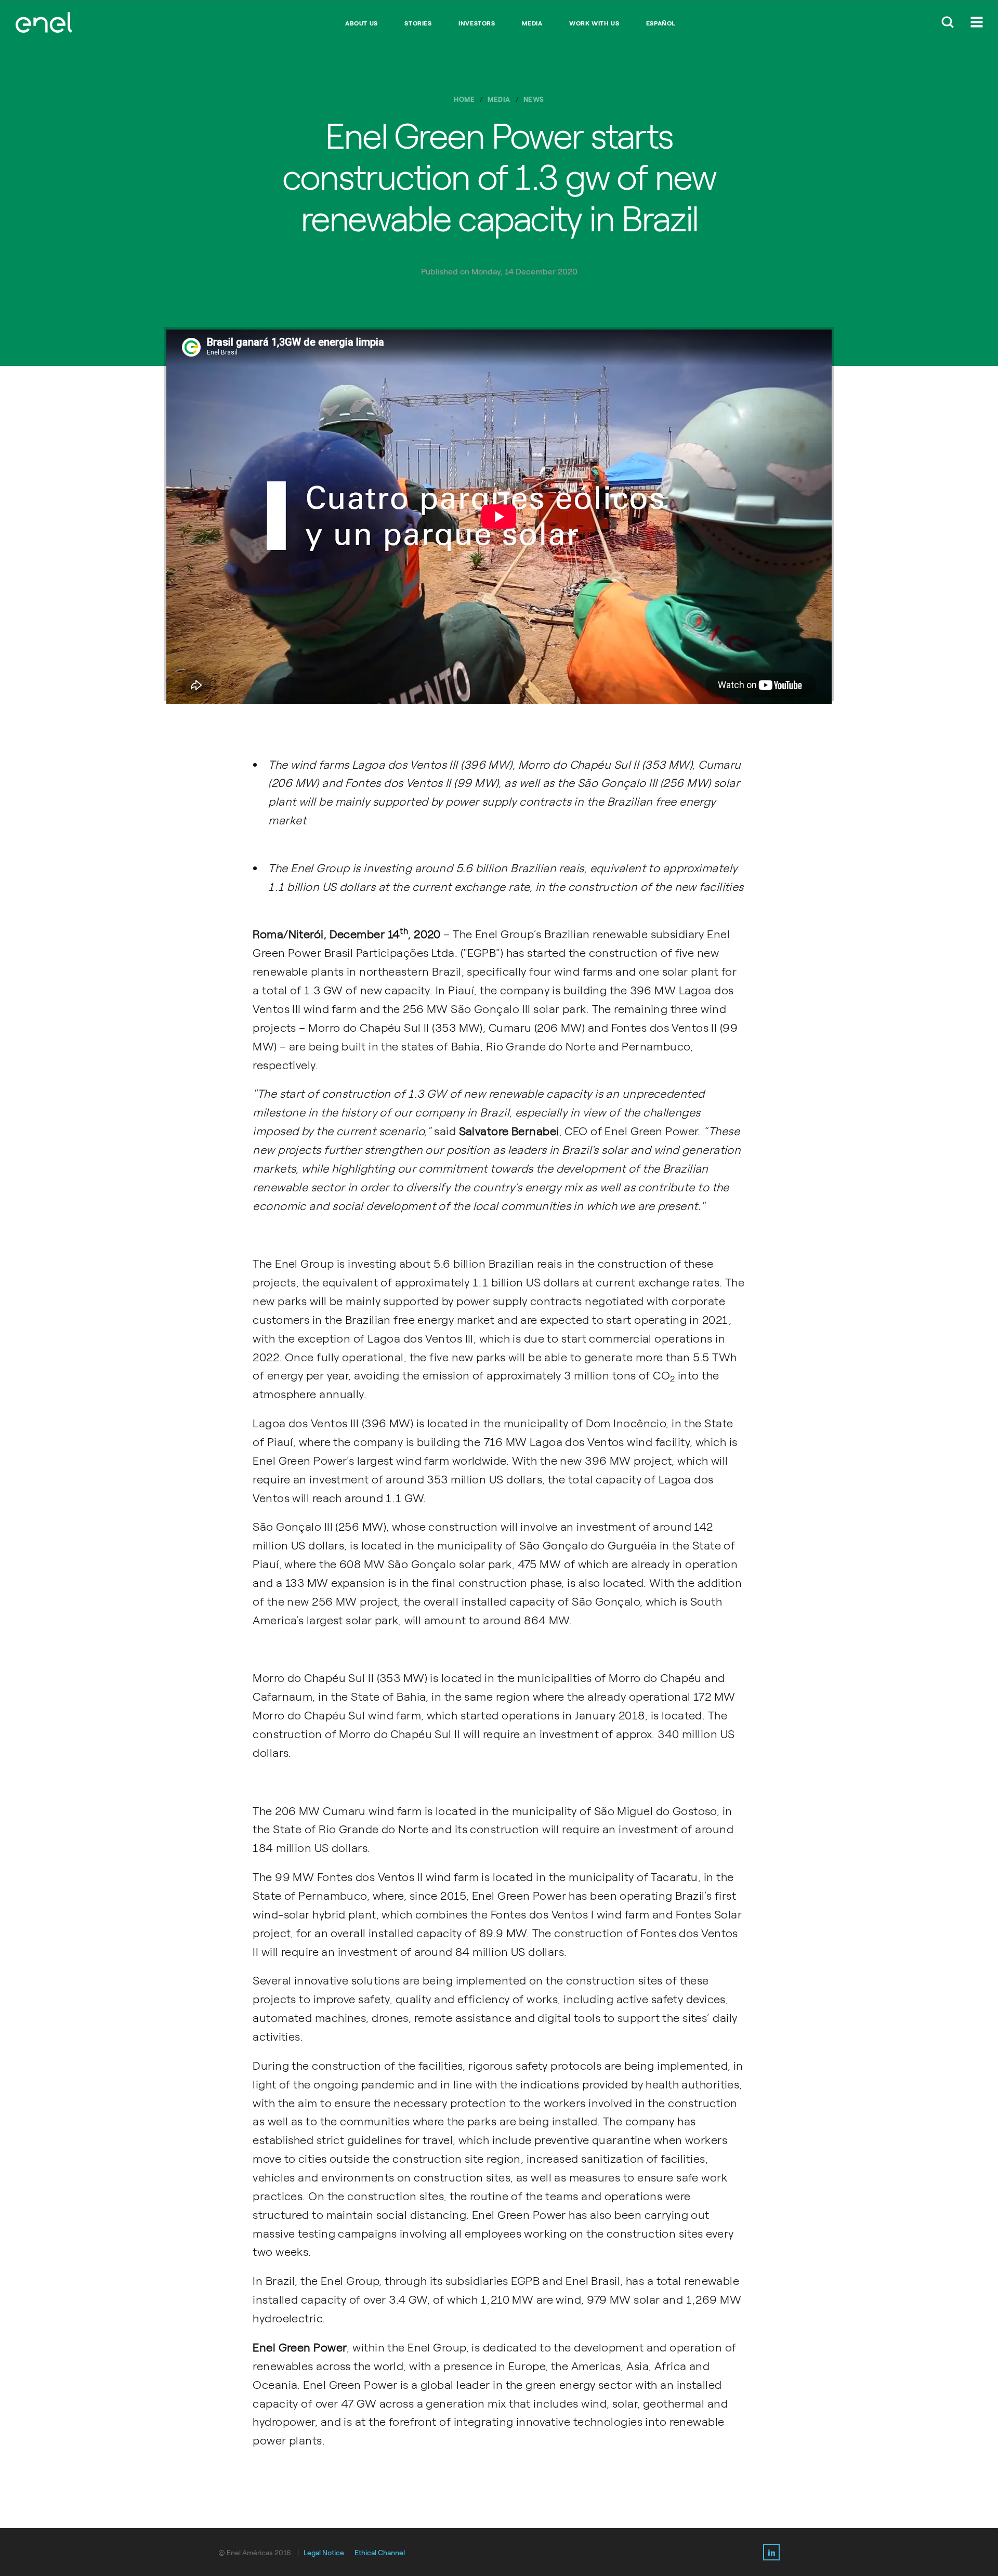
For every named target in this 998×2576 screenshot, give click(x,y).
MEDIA (532, 23)
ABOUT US (362, 23)
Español (661, 23)
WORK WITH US (594, 23)
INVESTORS (477, 23)
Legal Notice (324, 2553)
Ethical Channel (380, 2553)
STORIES (418, 23)
